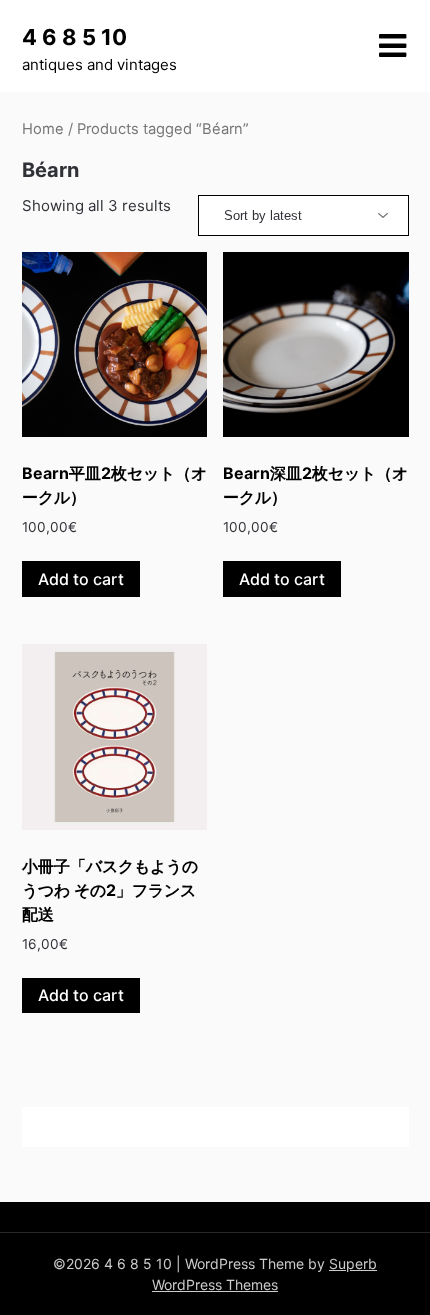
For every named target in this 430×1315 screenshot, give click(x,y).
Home (43, 129)
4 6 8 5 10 (74, 37)
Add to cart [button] (81, 579)
